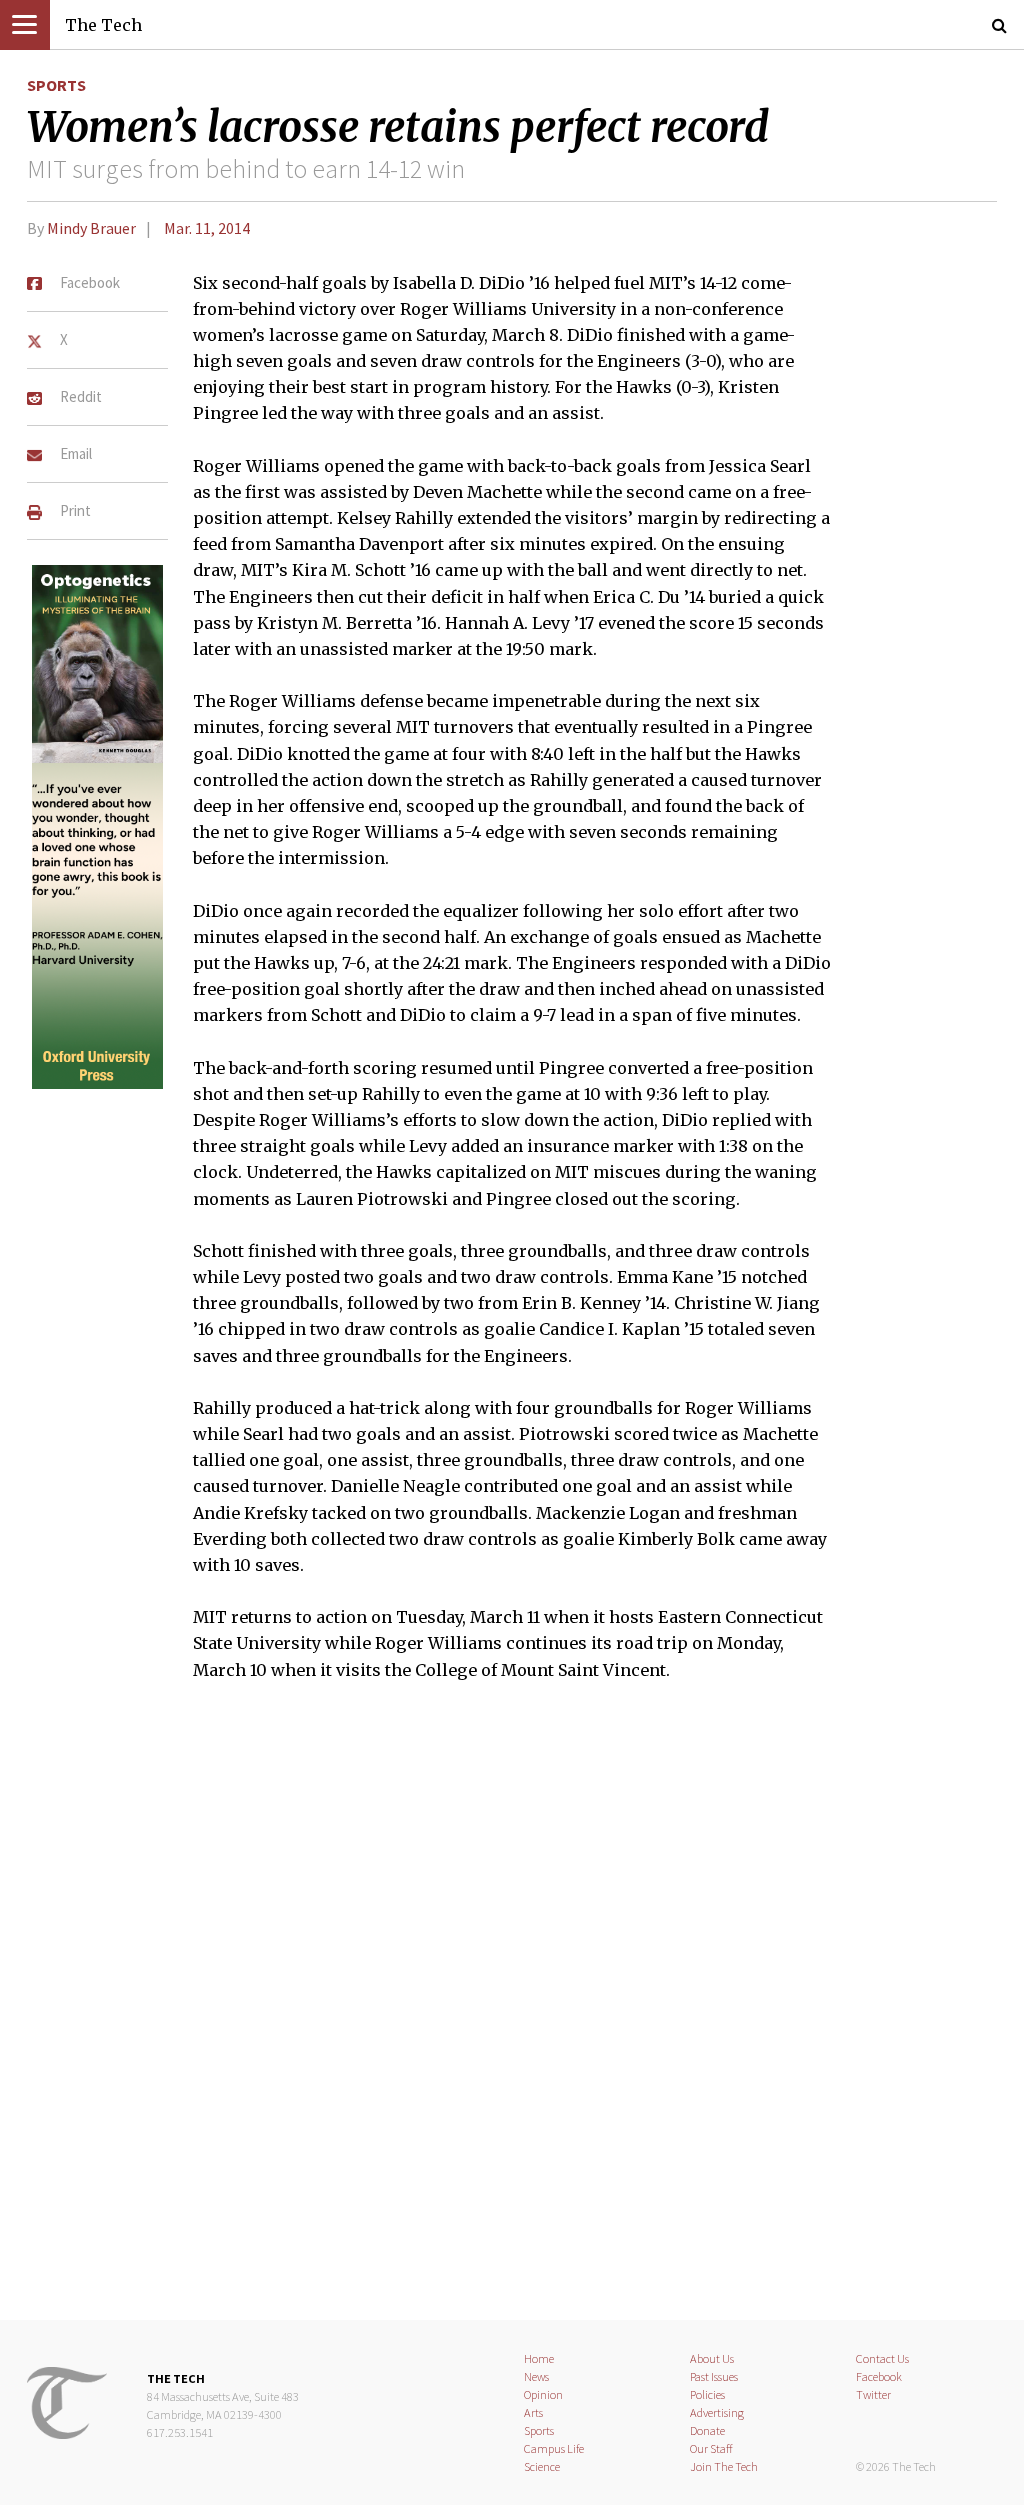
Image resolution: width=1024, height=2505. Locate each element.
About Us (712, 2358)
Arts (533, 2412)
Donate (707, 2430)
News (536, 2376)
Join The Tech (724, 2466)
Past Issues (714, 2376)
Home (539, 2358)
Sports (56, 85)
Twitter (873, 2394)
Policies (707, 2394)
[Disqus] (512, 2013)
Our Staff (711, 2448)
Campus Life (554, 2448)
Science (542, 2466)
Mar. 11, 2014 (207, 228)
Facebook (879, 2376)
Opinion (543, 2394)
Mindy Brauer (91, 228)
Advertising (717, 2412)
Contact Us (882, 2358)
